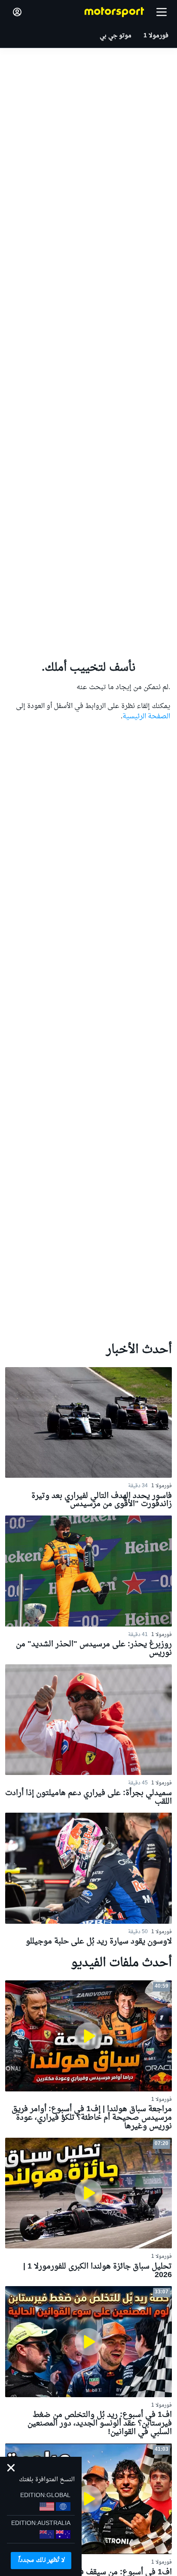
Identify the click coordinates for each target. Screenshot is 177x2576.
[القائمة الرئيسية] (162, 12)
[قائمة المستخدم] (17, 12)
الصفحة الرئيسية (146, 717)
